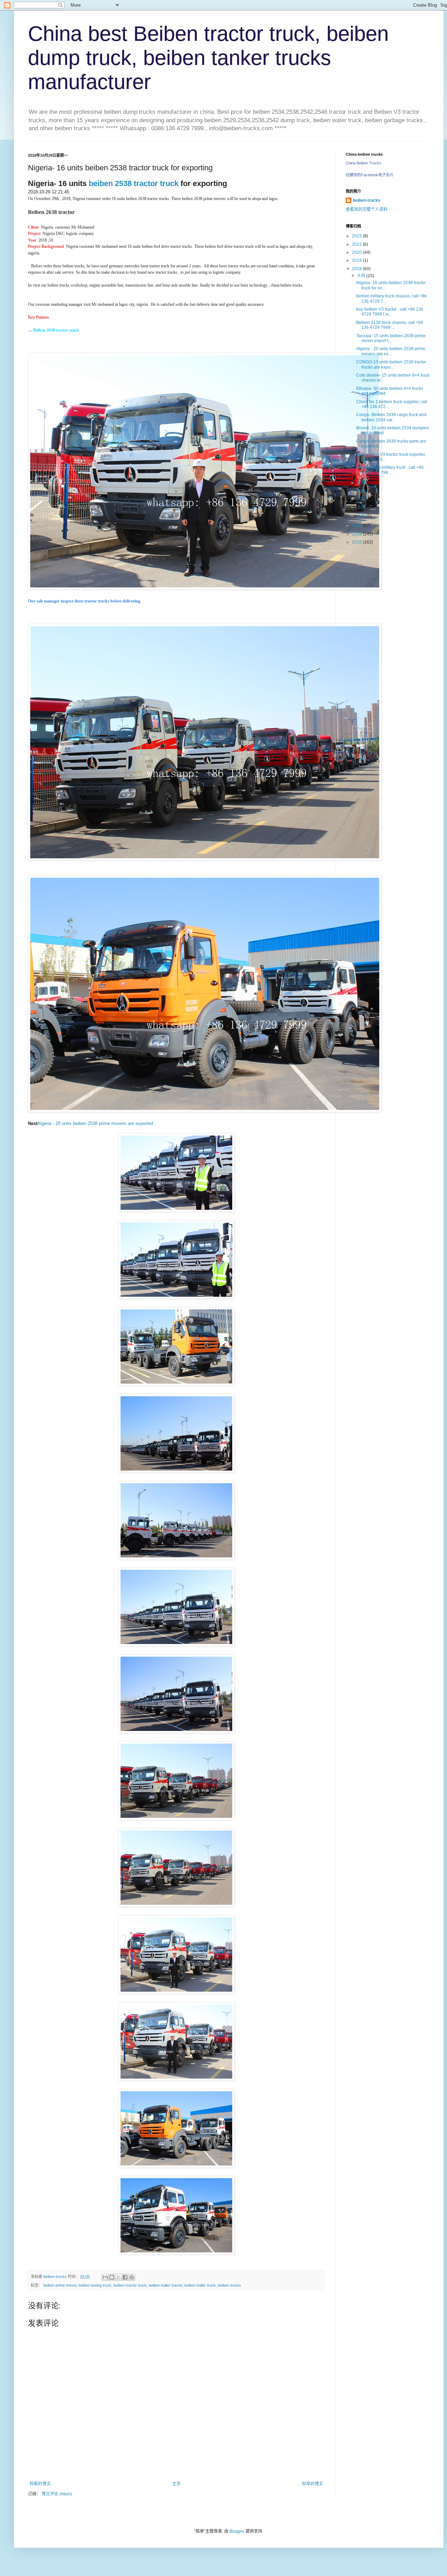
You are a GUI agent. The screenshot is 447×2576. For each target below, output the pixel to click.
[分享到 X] (118, 2277)
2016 (357, 534)
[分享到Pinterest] (132, 2277)
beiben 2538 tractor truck (134, 183)
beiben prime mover (60, 2285)
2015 (357, 542)
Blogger (237, 2531)
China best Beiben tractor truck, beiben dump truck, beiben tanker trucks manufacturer (208, 58)
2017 (357, 526)
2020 (357, 252)
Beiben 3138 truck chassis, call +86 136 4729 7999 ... (390, 325)
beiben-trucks (367, 200)
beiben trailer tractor (166, 2285)
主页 (176, 2484)
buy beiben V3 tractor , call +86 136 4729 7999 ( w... (390, 312)
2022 (357, 236)
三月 (362, 516)
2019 (357, 260)
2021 (357, 244)
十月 (362, 276)
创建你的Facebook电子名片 (370, 175)
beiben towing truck (95, 2285)
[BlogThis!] (112, 2277)
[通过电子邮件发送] (105, 2277)
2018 (357, 269)
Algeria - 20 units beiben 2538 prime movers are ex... (391, 351)
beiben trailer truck (200, 2285)
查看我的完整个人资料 (367, 209)
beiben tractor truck (130, 2285)
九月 (362, 483)
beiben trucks (229, 2285)
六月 (362, 499)
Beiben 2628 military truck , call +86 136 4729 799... (390, 470)
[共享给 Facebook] (125, 2277)
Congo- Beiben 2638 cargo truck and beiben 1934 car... (391, 417)
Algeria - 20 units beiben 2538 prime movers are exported (96, 1123)
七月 (362, 491)
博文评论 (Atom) (57, 2494)
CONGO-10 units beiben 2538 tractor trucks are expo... (391, 364)
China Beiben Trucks (364, 163)
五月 (362, 507)
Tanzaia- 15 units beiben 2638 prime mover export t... (391, 338)
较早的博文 (313, 2484)
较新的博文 (40, 2484)
